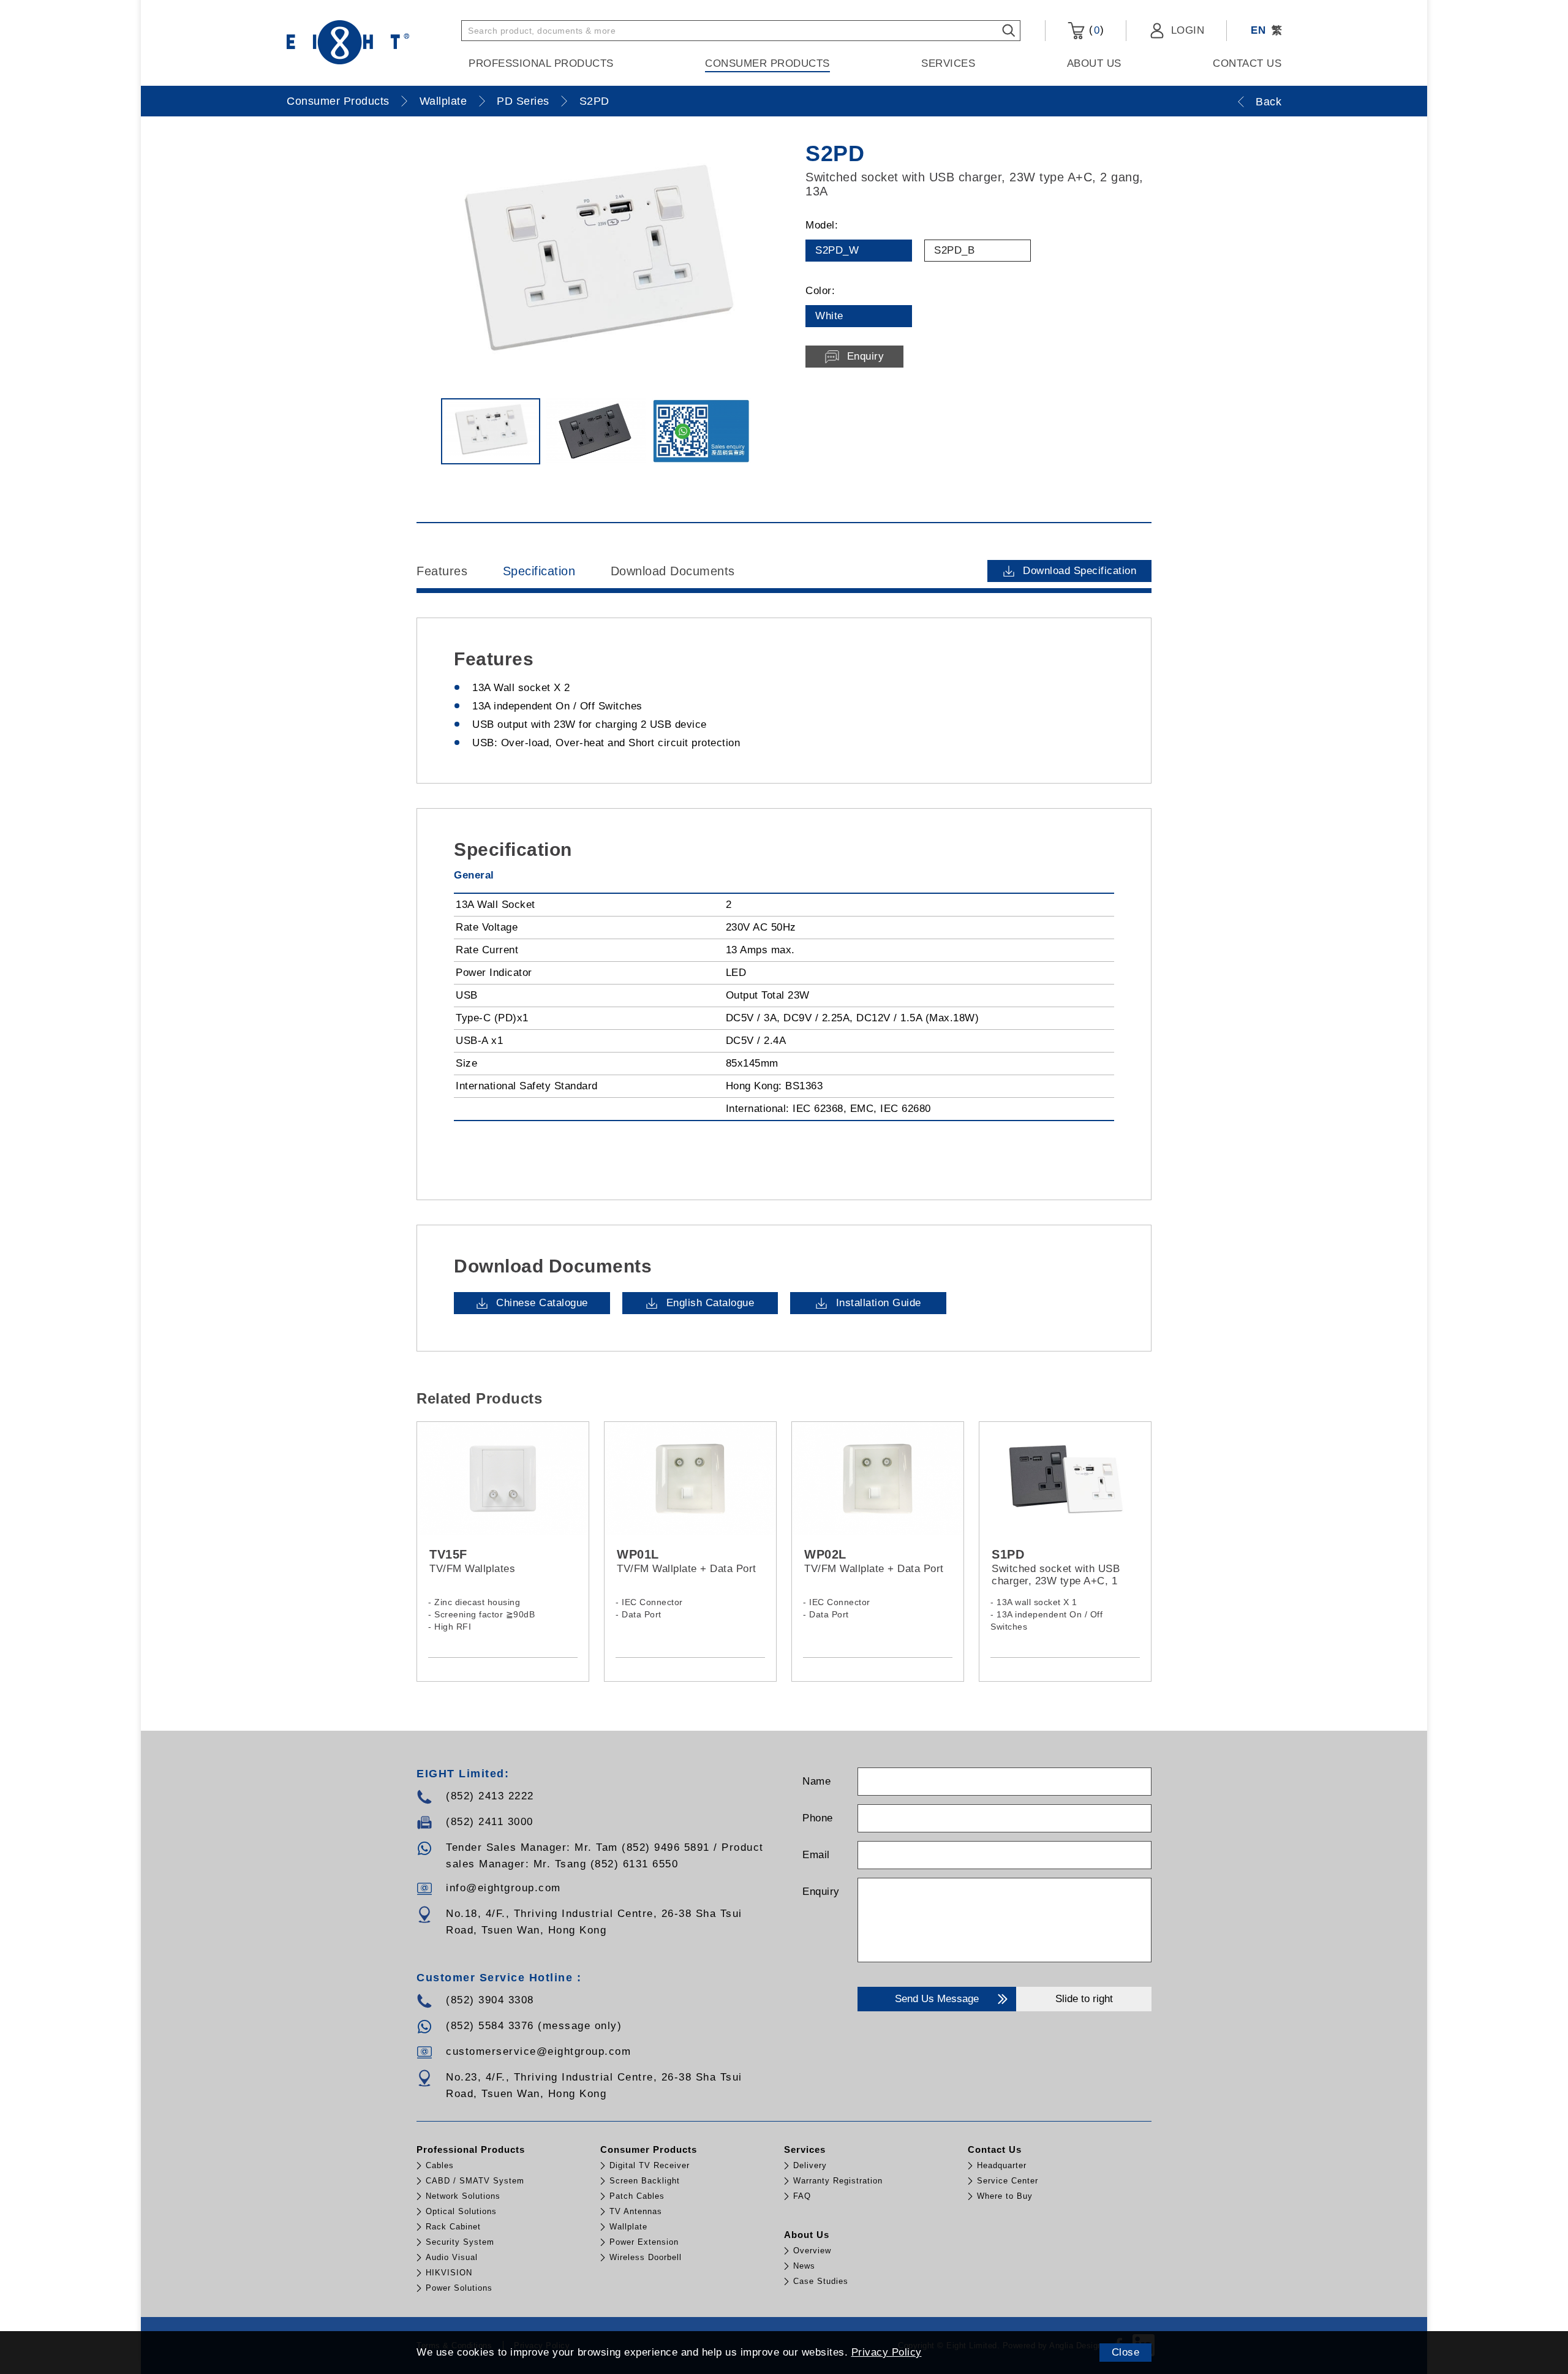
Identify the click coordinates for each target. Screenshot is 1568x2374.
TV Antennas (636, 2211)
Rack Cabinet (453, 2227)
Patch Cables (637, 2196)
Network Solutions (463, 2196)
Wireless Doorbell (646, 2257)
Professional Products (541, 63)
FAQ (802, 2196)
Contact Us (1247, 63)
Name (816, 1781)
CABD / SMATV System (475, 2181)
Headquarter (1002, 2165)
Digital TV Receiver (650, 2165)
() (1095, 30)
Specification (539, 571)
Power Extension (644, 2242)
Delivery (810, 2165)
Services (948, 63)
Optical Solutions (461, 2211)
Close (1126, 2352)
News (804, 2266)
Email (816, 1855)
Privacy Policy (887, 2352)
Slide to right (1084, 1999)
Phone (818, 1818)
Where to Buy (1005, 2196)
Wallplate (443, 101)
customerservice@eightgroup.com (538, 2051)
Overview (812, 2251)
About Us (1094, 63)
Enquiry (821, 1892)
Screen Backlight (645, 2181)
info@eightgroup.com (503, 1888)
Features (442, 571)
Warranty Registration (838, 2181)
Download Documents (673, 571)
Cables (440, 2165)
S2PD (594, 101)
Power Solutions (459, 2288)
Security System (460, 2242)
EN (1258, 30)
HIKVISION (449, 2273)
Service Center (1008, 2181)
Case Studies (821, 2281)
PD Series (523, 101)
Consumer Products (767, 63)
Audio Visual (452, 2257)
